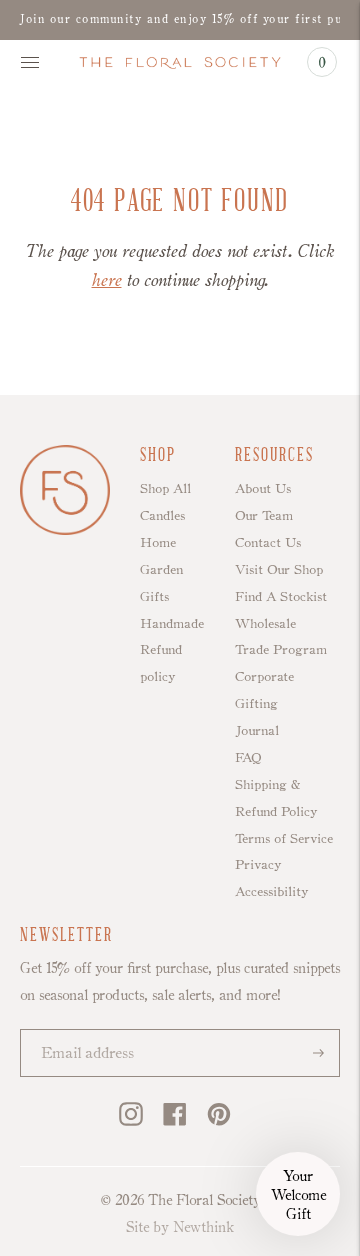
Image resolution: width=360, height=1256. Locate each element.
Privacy (258, 864)
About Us (263, 488)
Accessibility (271, 891)
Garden (161, 569)
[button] (298, 1194)
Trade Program (281, 649)
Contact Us (268, 542)
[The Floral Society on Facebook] (175, 1121)
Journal (257, 730)
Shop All (165, 488)
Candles (162, 515)
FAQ (248, 757)
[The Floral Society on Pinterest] (219, 1121)
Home (158, 542)
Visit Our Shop (279, 569)
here (107, 280)
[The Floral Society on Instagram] (131, 1121)
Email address (79, 1031)
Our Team (264, 515)
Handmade (172, 623)
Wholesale (265, 623)
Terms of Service (284, 838)
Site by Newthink (180, 1226)
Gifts (154, 596)
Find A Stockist (281, 596)
